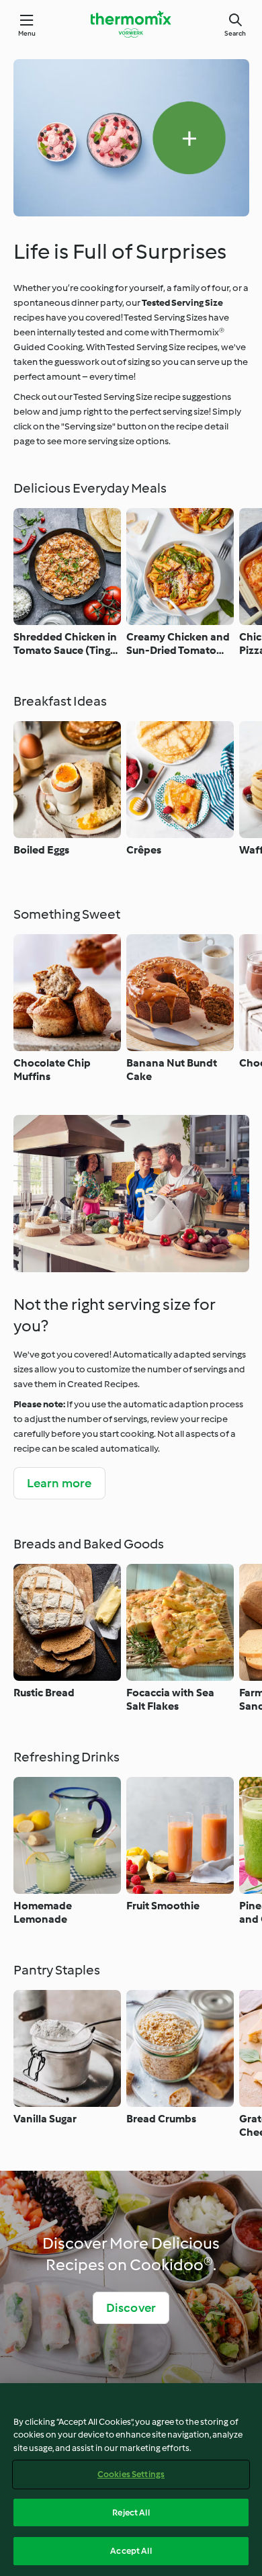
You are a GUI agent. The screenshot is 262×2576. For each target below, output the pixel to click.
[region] (131, 2480)
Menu (27, 33)
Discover (131, 2308)
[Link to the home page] (131, 24)
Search (235, 33)
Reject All (131, 2512)
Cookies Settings (131, 2474)
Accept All (131, 2551)
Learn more (59, 1483)
